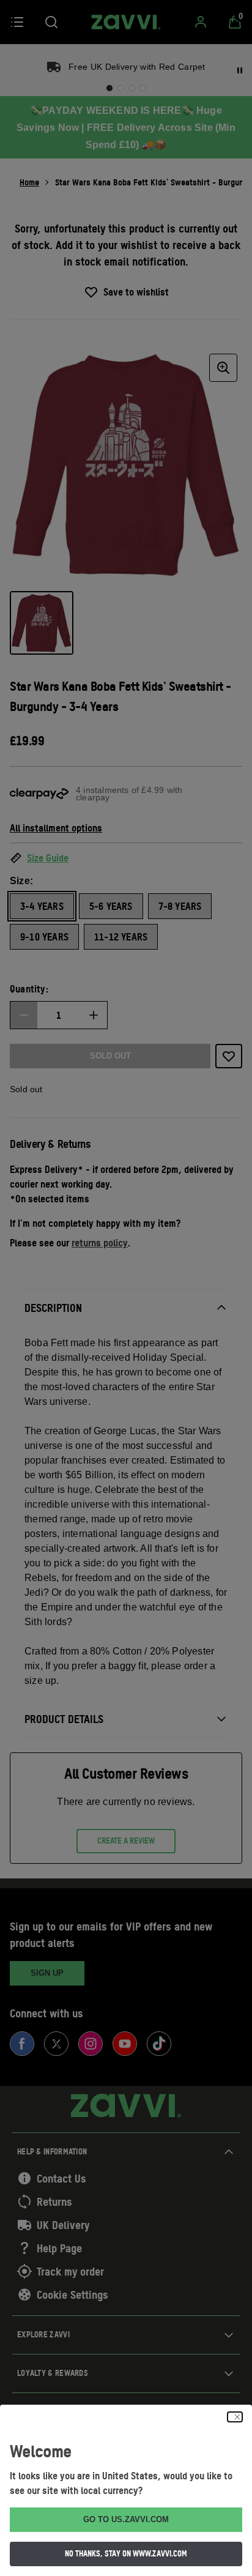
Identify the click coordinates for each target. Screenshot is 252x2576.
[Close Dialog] (235, 2417)
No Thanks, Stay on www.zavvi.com (126, 2553)
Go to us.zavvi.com (126, 2519)
